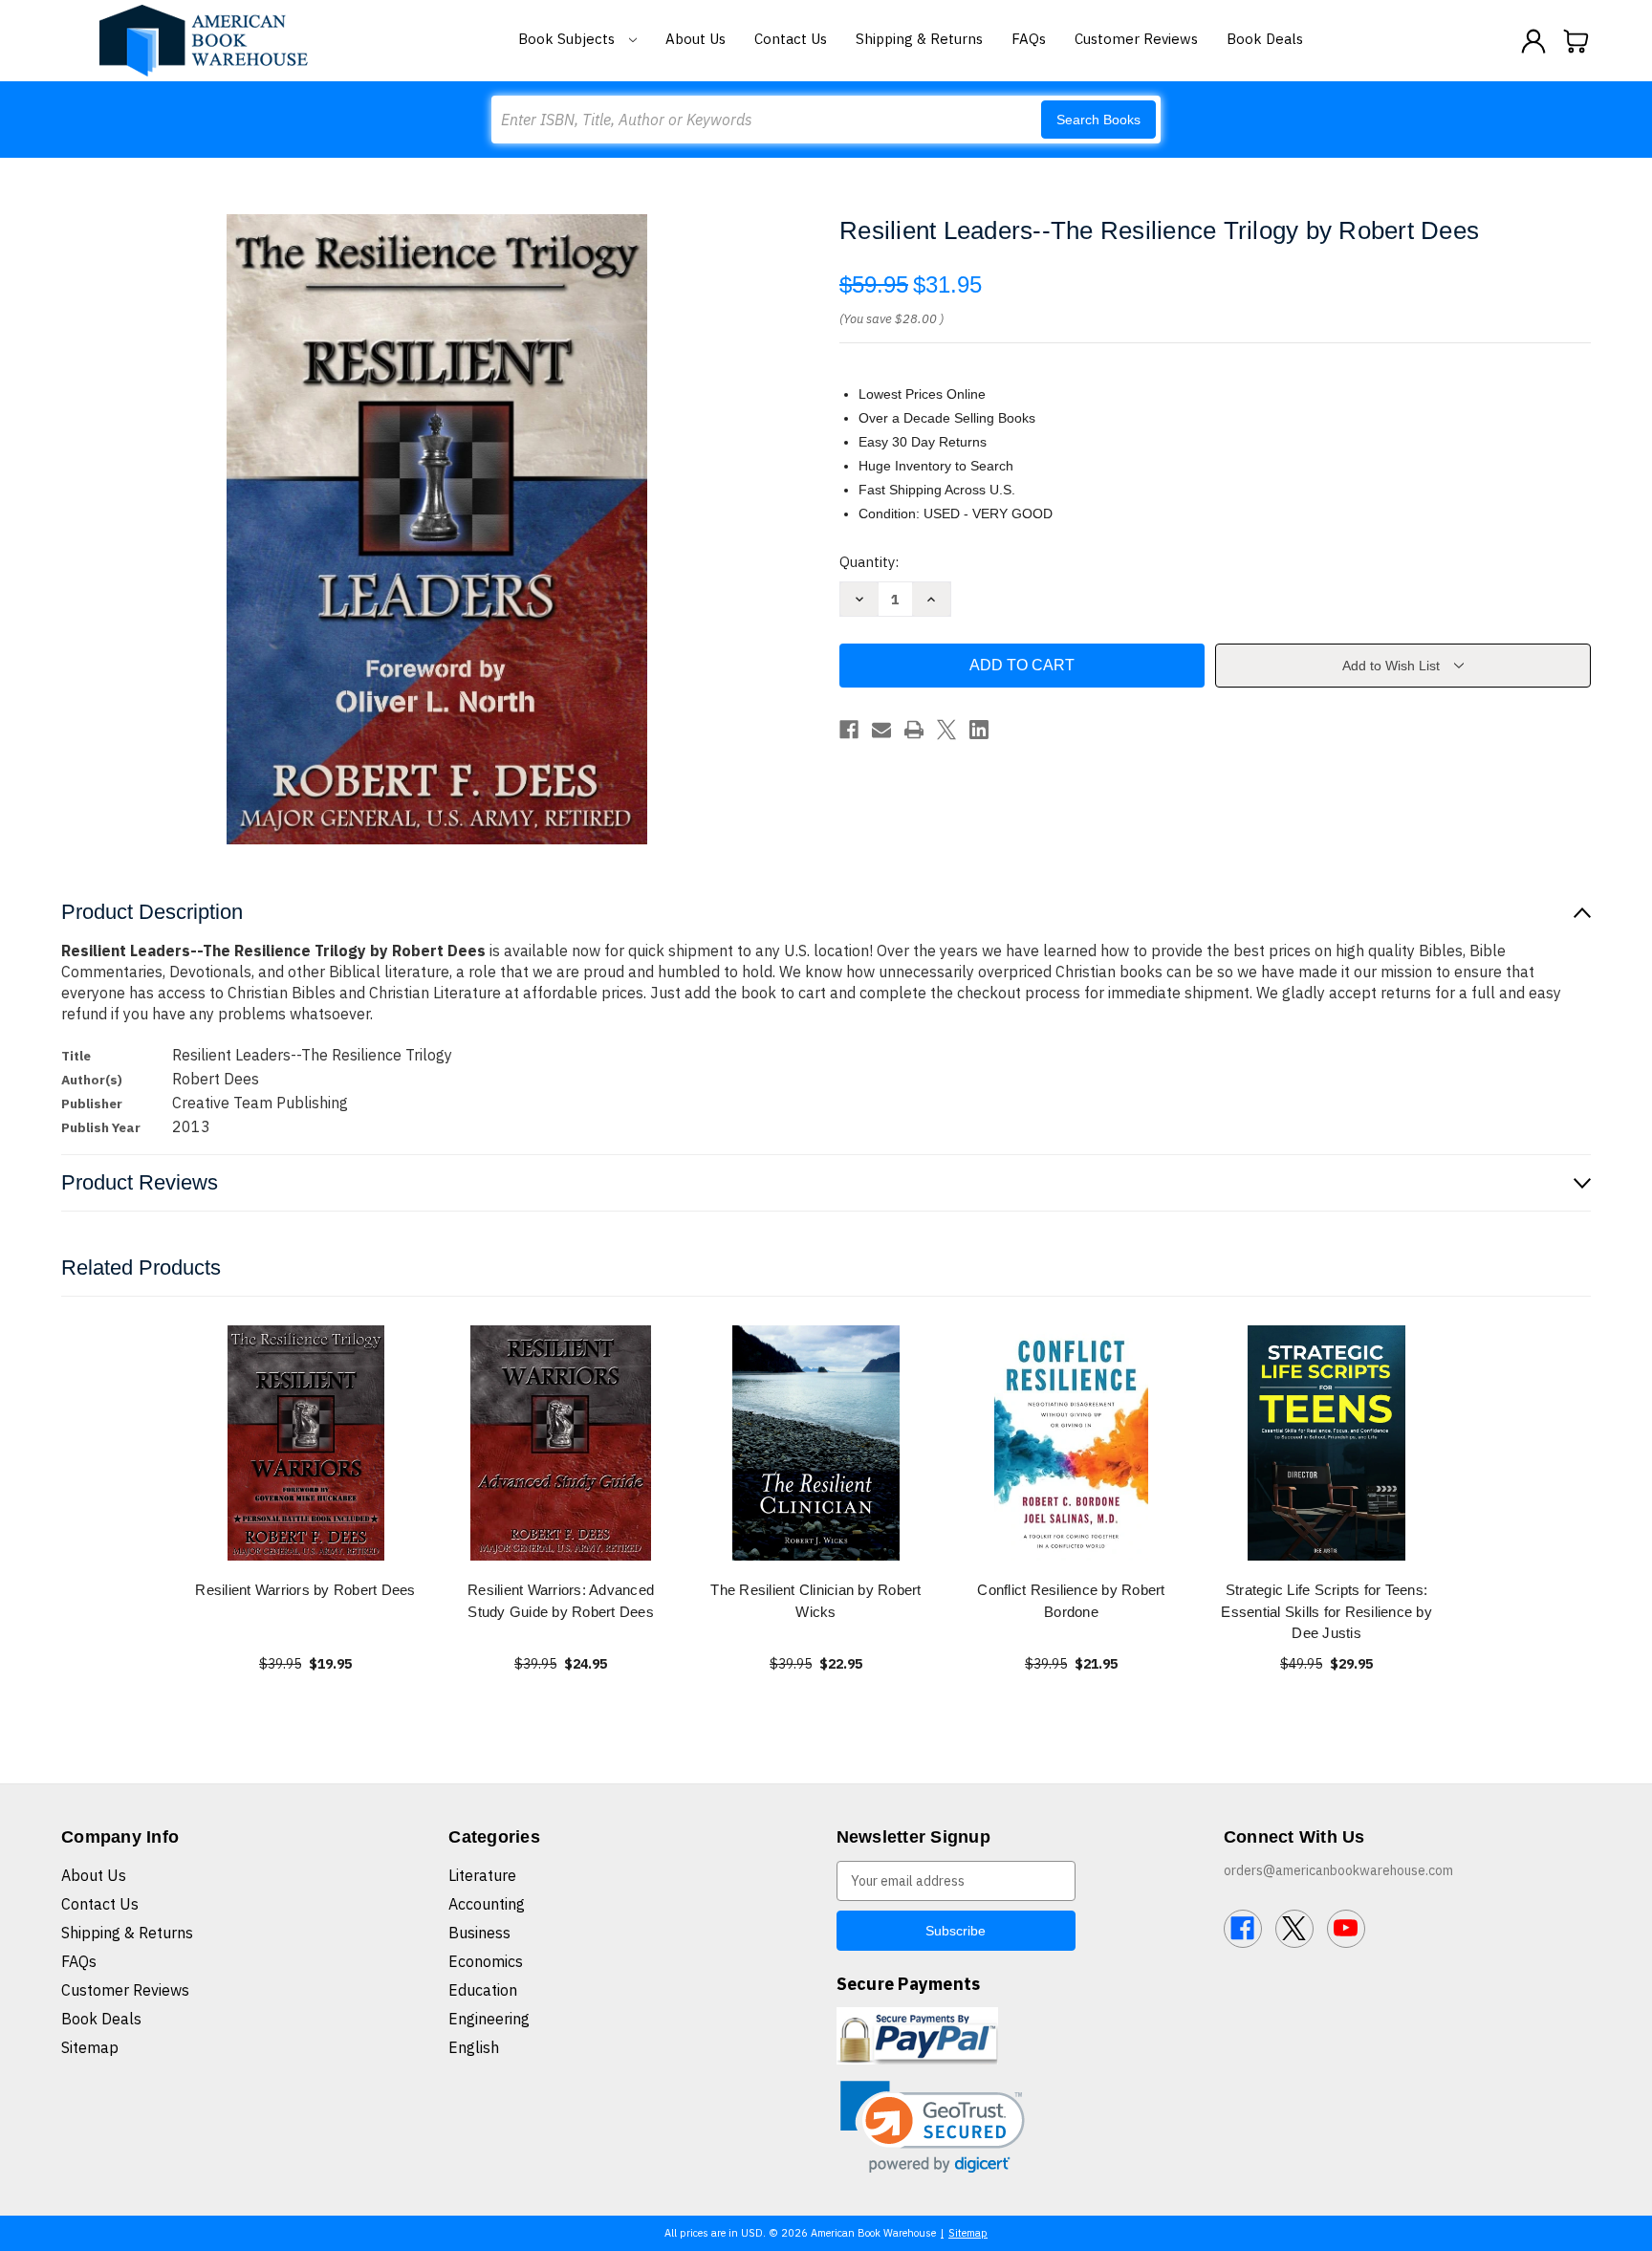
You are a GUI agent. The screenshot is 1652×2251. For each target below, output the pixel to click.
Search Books (1098, 120)
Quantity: (869, 562)
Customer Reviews (1136, 39)
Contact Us (791, 39)
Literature (482, 1875)
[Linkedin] (979, 730)
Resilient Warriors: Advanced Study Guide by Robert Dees (561, 1601)
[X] (946, 730)
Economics (486, 1961)
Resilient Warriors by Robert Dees (305, 1590)
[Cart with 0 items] (1576, 41)
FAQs (1029, 39)
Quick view (306, 1442)
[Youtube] (1346, 1929)
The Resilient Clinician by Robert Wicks (815, 1601)
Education (483, 1990)
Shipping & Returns (919, 39)
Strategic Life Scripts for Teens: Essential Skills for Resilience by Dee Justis (1326, 1611)
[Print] (914, 730)
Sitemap (90, 2047)
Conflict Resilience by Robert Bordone (1071, 1601)
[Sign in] (1533, 41)
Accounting (487, 1904)
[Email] (881, 730)
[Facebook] (849, 730)
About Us (696, 39)
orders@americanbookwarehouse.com (1338, 1870)
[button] (933, 2127)
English (474, 2047)
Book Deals (1265, 39)
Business (479, 1933)
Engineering (489, 2019)
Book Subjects (568, 39)
